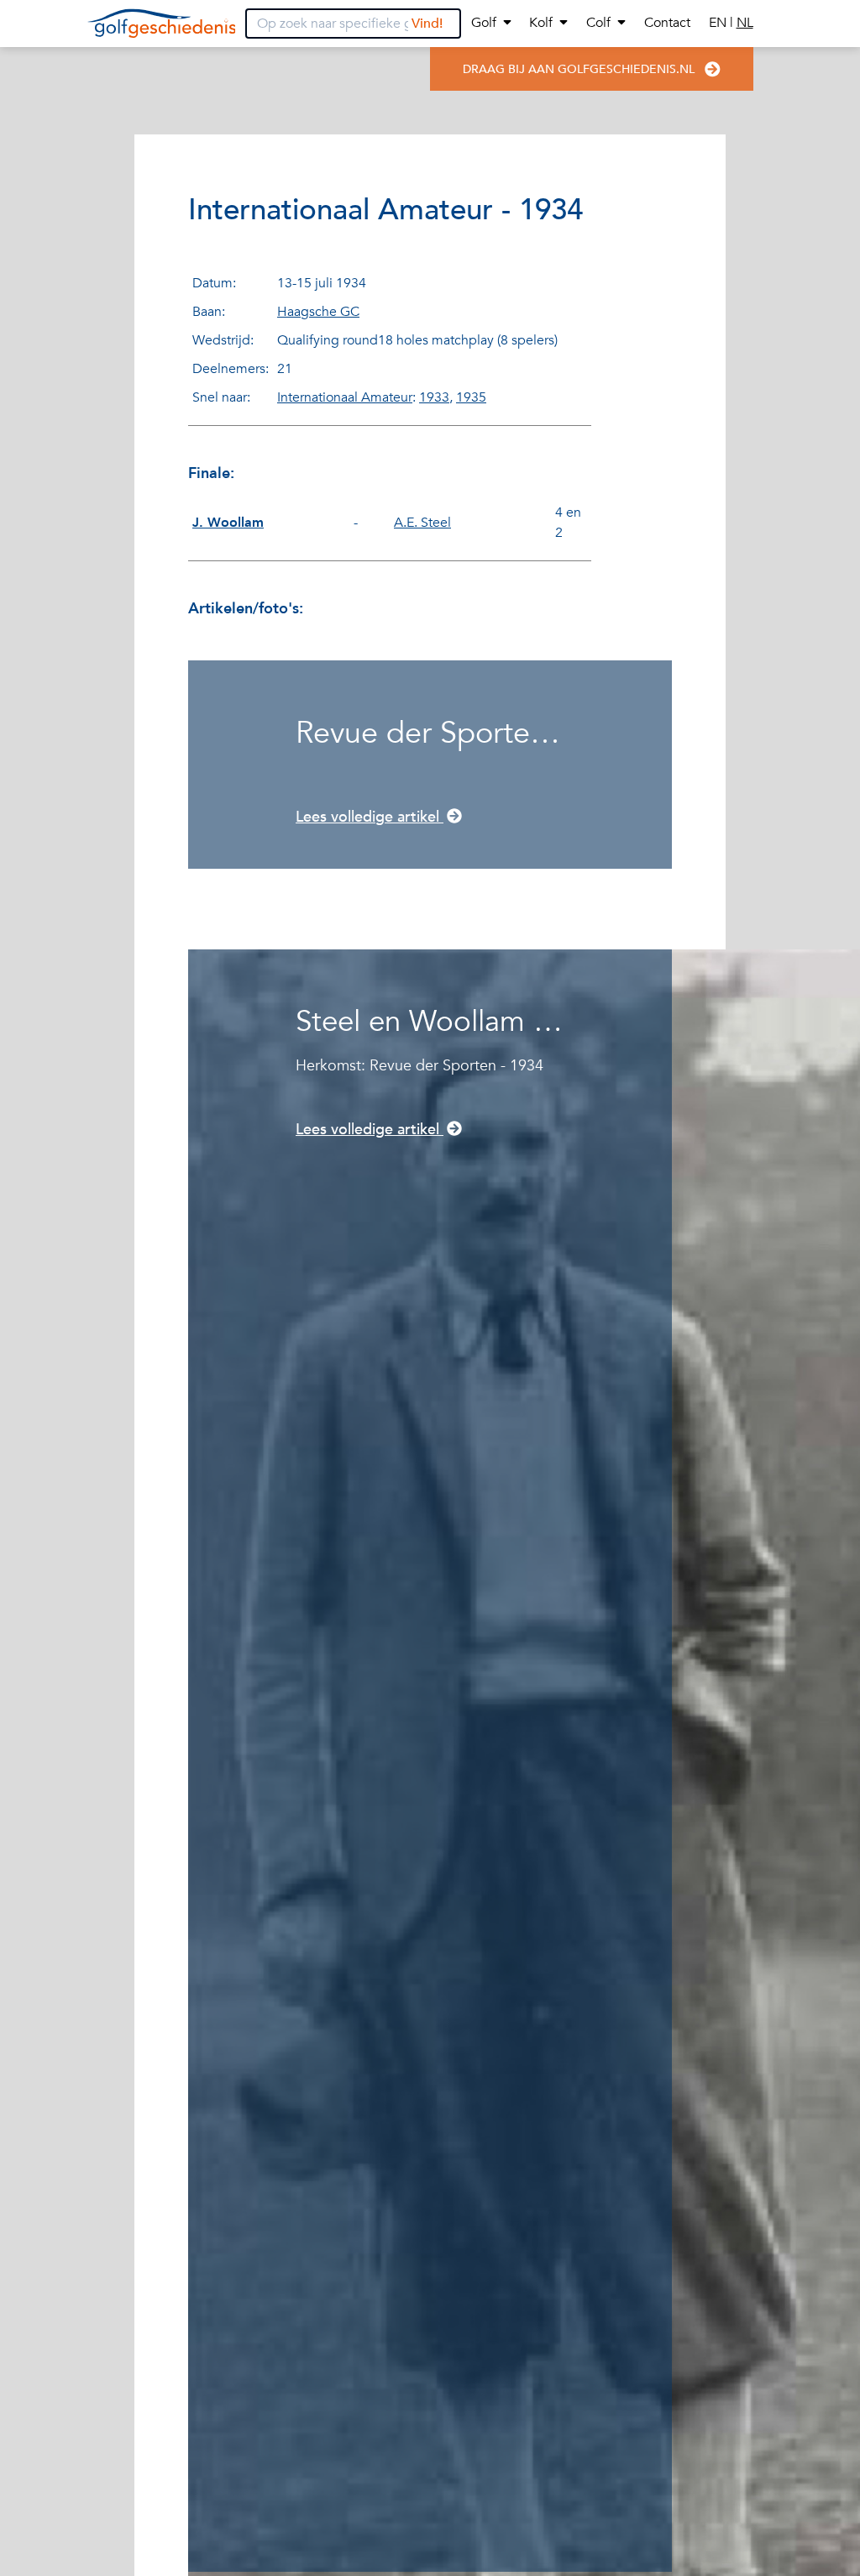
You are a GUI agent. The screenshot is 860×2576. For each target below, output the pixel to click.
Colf (598, 23)
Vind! (427, 24)
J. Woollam (228, 523)
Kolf (541, 23)
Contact (667, 23)
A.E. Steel (422, 523)
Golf (484, 23)
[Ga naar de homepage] (162, 24)
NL (745, 23)
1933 (434, 397)
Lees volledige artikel (370, 817)
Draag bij (579, 69)
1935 (471, 397)
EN (719, 23)
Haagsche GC (318, 312)
